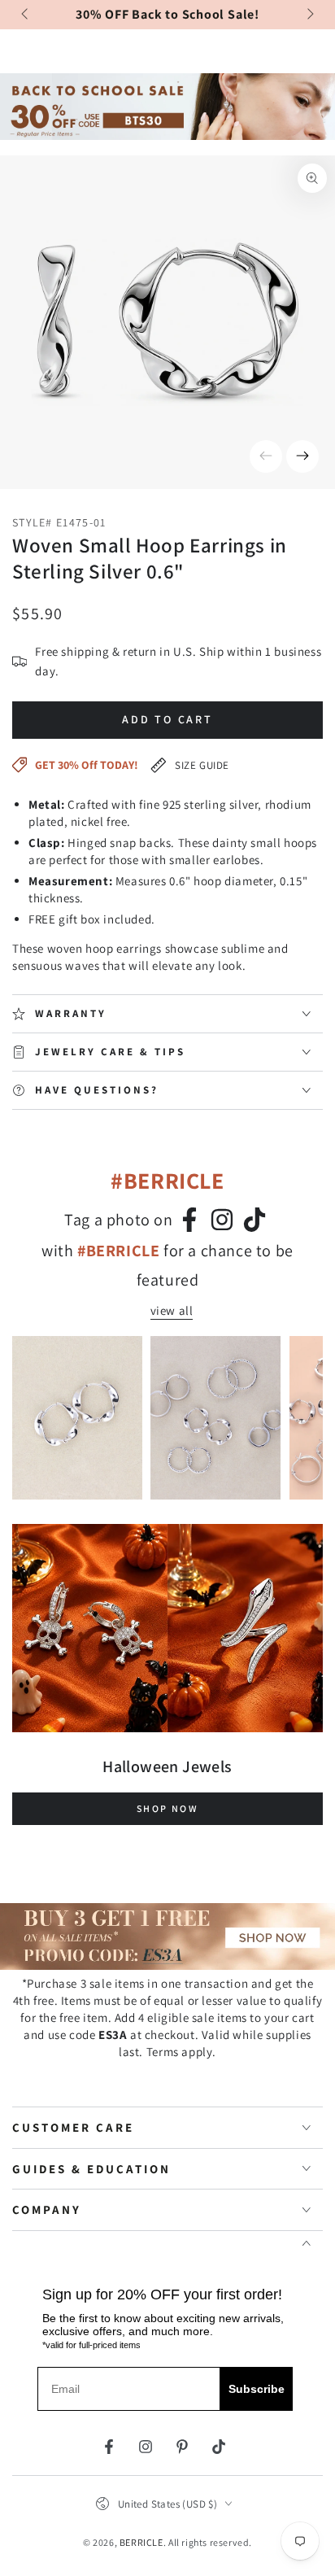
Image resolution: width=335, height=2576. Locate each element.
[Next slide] (309, 15)
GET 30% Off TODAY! (87, 765)
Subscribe (257, 2389)
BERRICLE (141, 2542)
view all (172, 1310)
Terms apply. (181, 2052)
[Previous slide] (26, 15)
